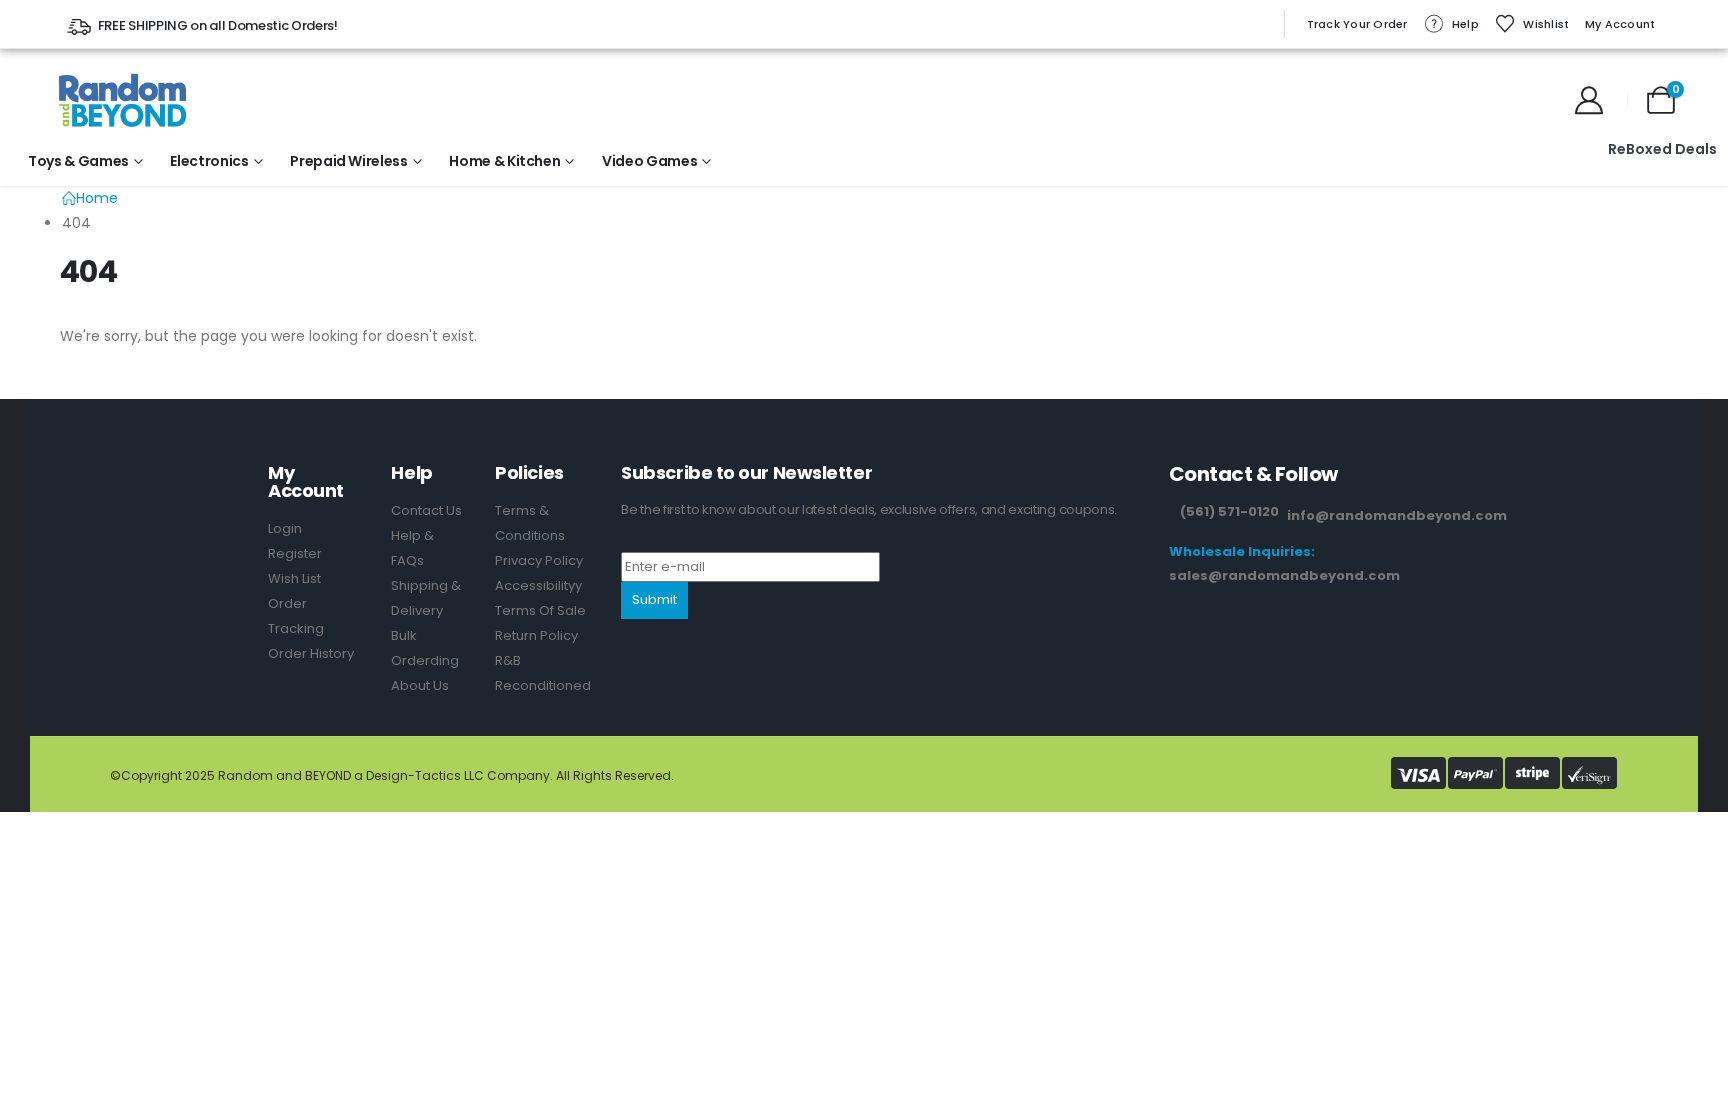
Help (1465, 24)
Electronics (209, 161)
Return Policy (536, 635)
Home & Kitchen (504, 161)
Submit (654, 599)
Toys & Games (78, 161)
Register (295, 553)
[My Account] (1589, 100)
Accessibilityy (538, 585)
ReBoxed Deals (1662, 149)
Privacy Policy (539, 560)
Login (285, 528)
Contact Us (426, 510)
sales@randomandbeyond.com (1284, 575)
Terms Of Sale (540, 610)
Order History (311, 653)
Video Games (649, 161)
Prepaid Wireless (348, 161)
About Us (420, 685)
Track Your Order (1357, 24)
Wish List (294, 578)
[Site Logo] (122, 100)
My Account (1620, 24)
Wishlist (1546, 24)
